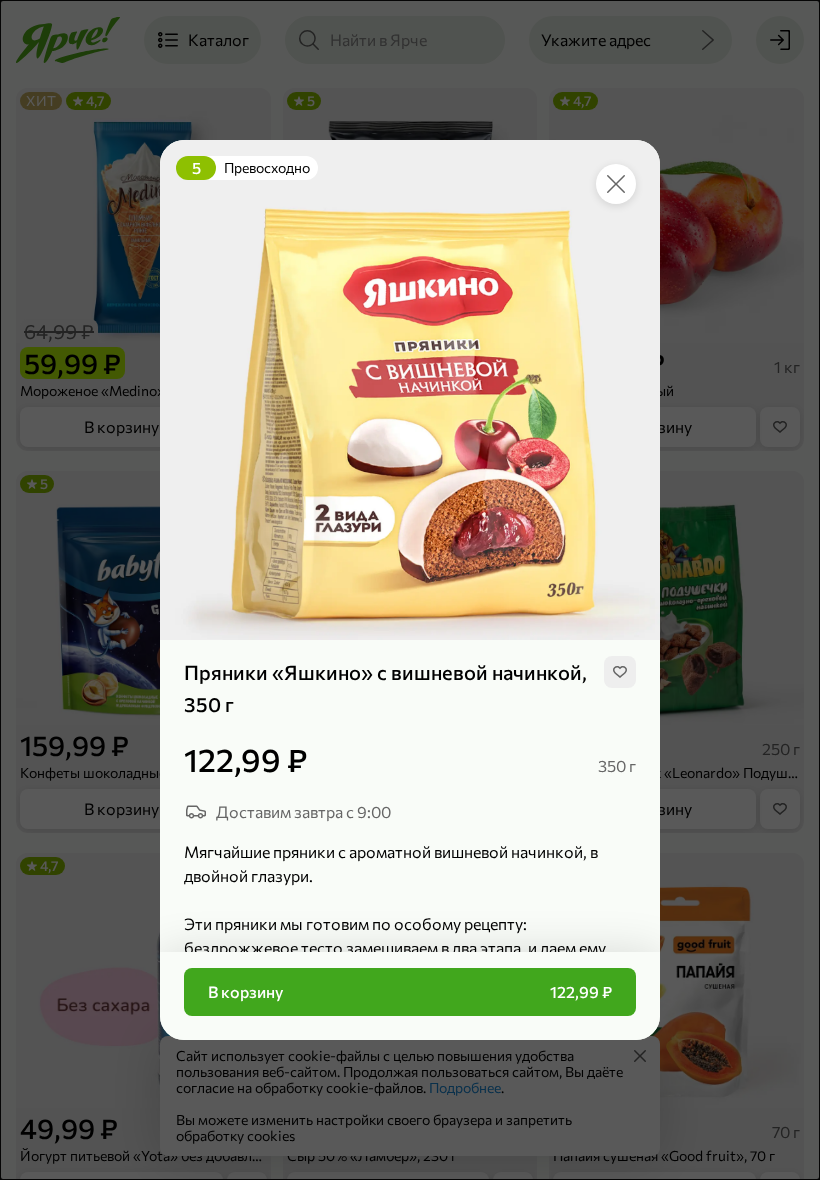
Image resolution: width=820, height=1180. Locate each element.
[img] (620, 672)
